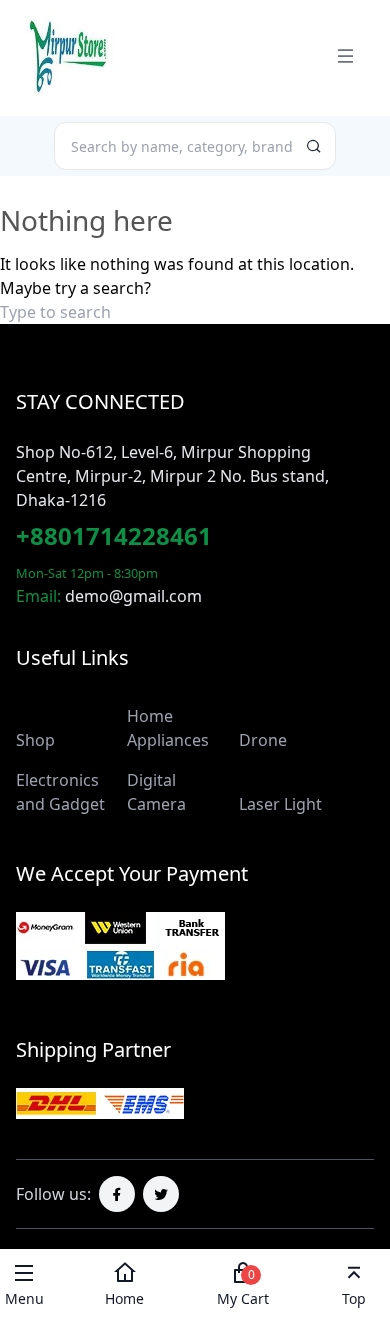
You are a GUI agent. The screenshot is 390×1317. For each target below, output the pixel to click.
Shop (35, 740)
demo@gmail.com (133, 596)
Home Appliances (168, 728)
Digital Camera (156, 792)
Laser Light (280, 804)
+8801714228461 (114, 535)
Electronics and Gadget (60, 792)
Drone (263, 740)
